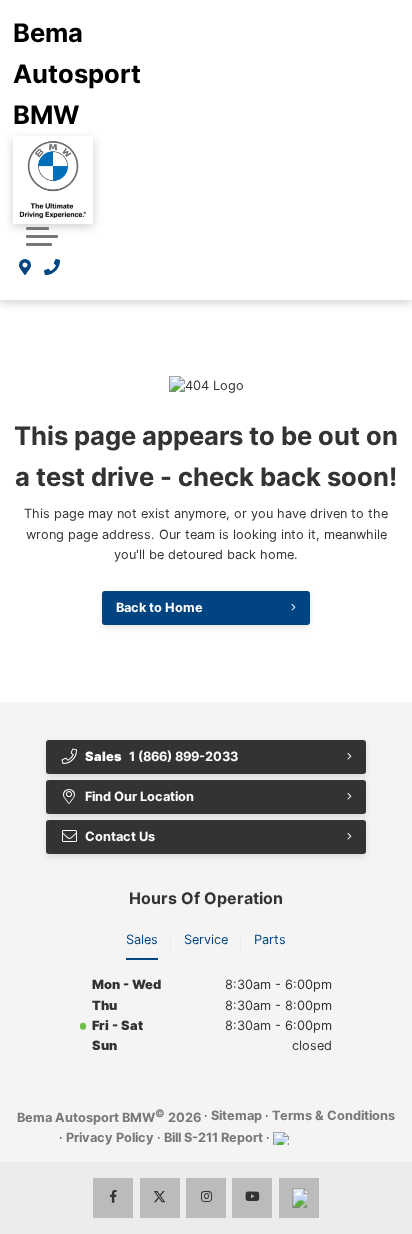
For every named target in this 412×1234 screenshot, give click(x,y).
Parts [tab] (270, 939)
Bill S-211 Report (213, 1137)
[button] (42, 236)
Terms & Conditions (333, 1115)
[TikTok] (299, 1198)
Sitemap (236, 1115)
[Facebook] (113, 1198)
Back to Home (159, 607)
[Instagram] (206, 1198)
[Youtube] (252, 1198)
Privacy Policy (110, 1137)
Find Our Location (139, 796)
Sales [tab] (142, 939)
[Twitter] (160, 1198)
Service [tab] (206, 939)
